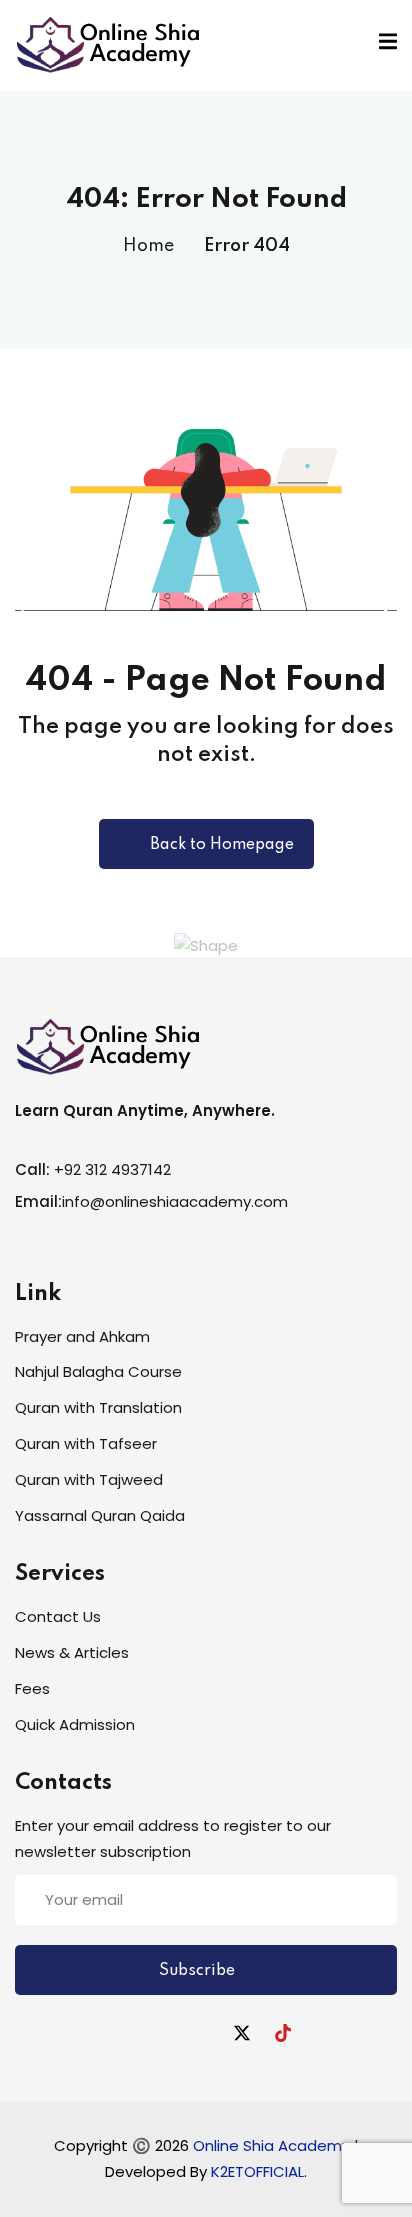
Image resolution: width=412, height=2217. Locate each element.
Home (148, 246)
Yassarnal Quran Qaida (100, 1515)
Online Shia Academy (273, 2145)
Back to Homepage (222, 845)
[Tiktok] (283, 2033)
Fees (32, 1688)
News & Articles (72, 1652)
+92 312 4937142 (112, 1169)
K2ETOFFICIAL (257, 2171)
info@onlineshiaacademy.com (175, 1201)
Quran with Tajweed (89, 1479)
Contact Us (58, 1616)
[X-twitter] (242, 2033)
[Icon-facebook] (119, 2033)
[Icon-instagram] (201, 2033)
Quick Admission (75, 1724)
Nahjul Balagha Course (98, 1371)
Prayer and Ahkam (82, 1336)
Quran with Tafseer (86, 1443)
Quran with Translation (98, 1407)
